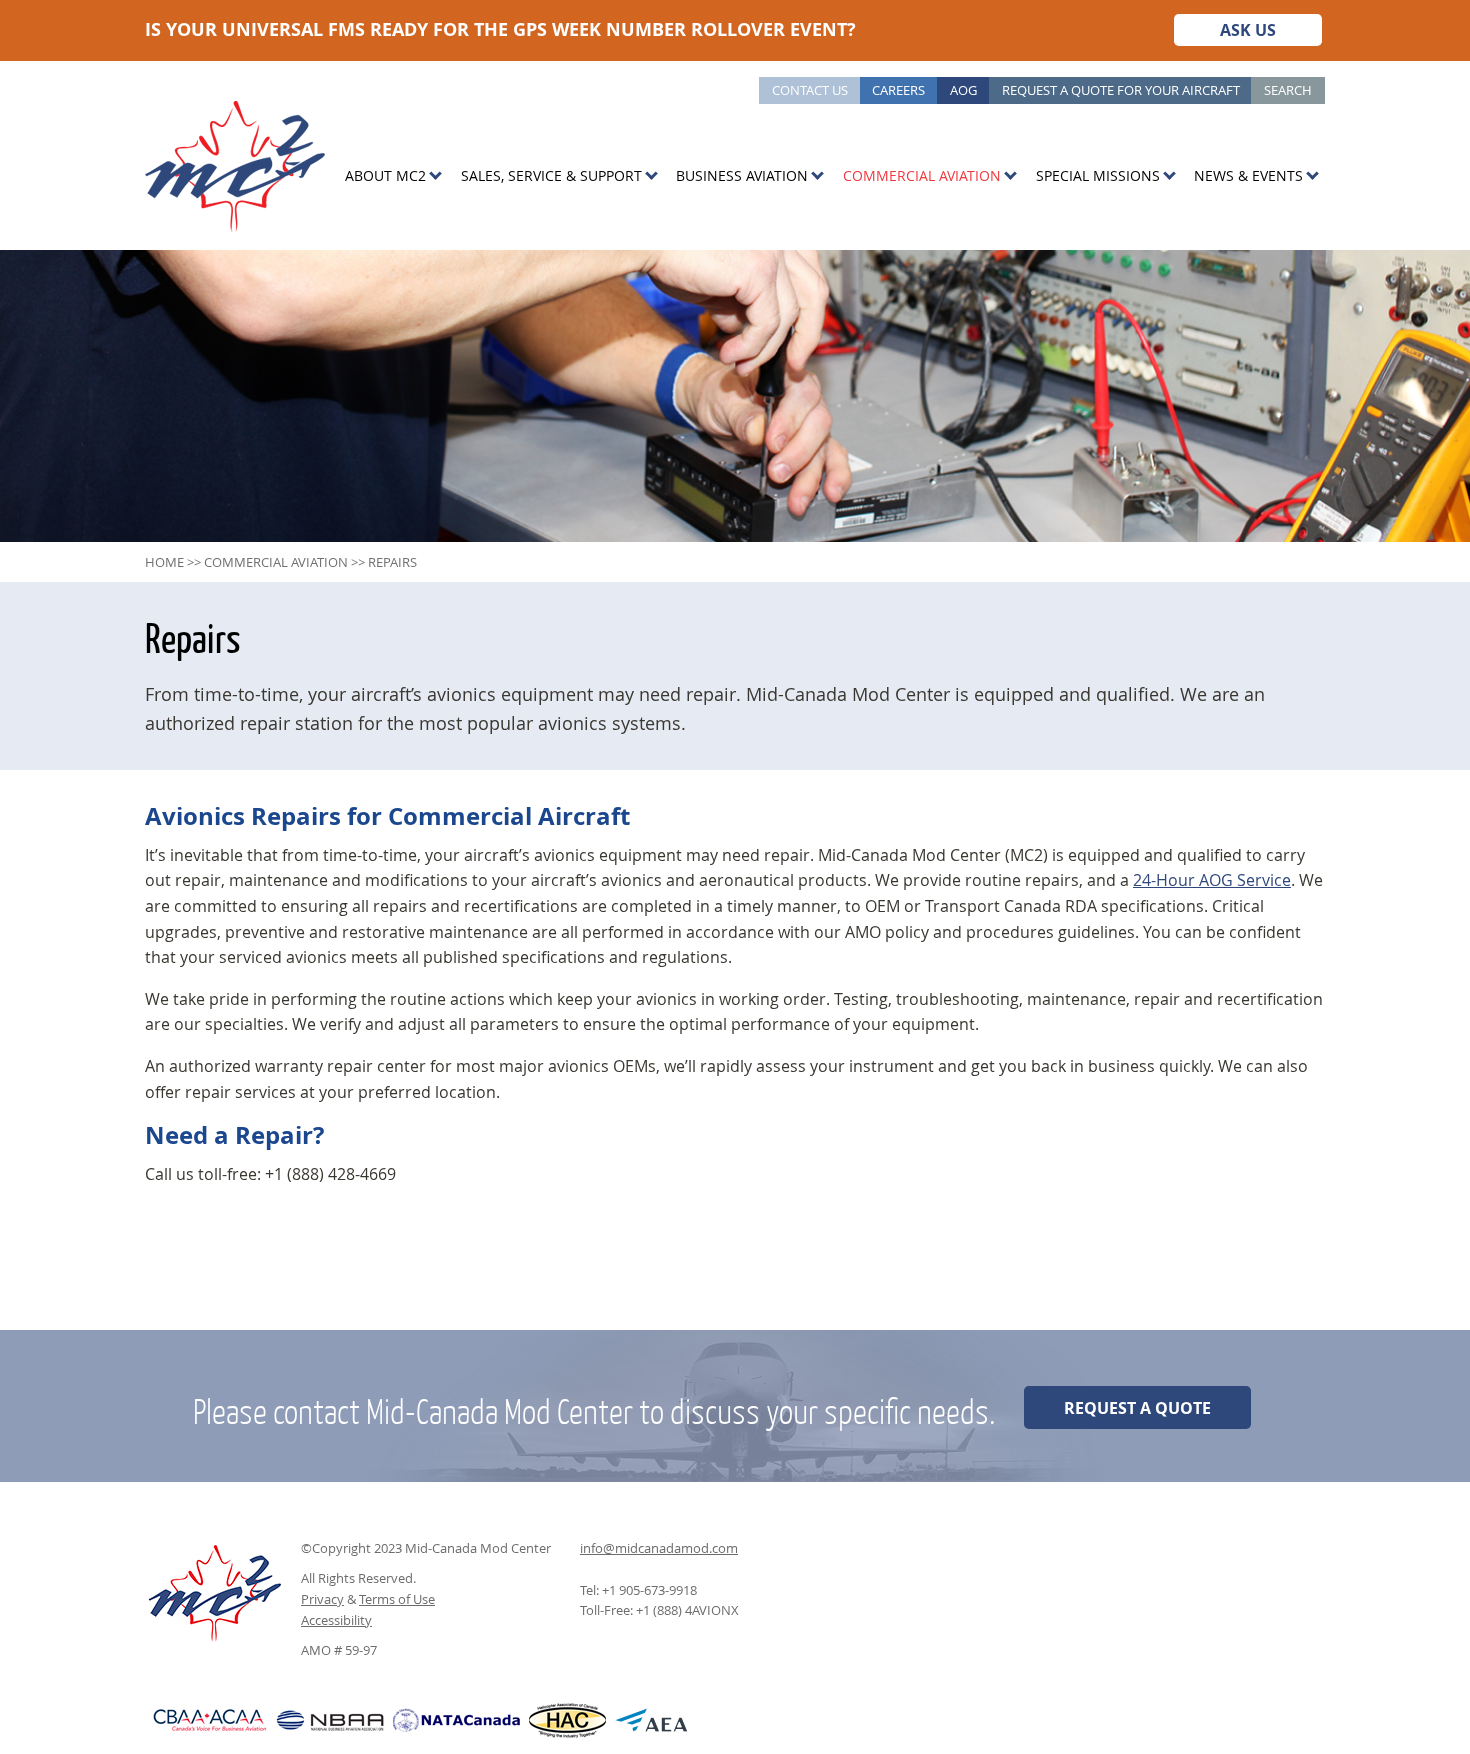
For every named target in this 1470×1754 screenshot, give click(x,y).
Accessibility (336, 1620)
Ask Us (1248, 30)
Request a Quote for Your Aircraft (1121, 90)
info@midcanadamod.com (659, 1548)
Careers (898, 90)
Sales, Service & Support (551, 175)
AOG (963, 90)
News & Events (1248, 175)
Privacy (322, 1599)
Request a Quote (1137, 1408)
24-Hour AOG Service (1212, 880)
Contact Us (810, 90)
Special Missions (1098, 175)
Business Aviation (742, 175)
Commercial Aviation (922, 175)
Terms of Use (397, 1599)
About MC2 (385, 175)
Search (1288, 90)
